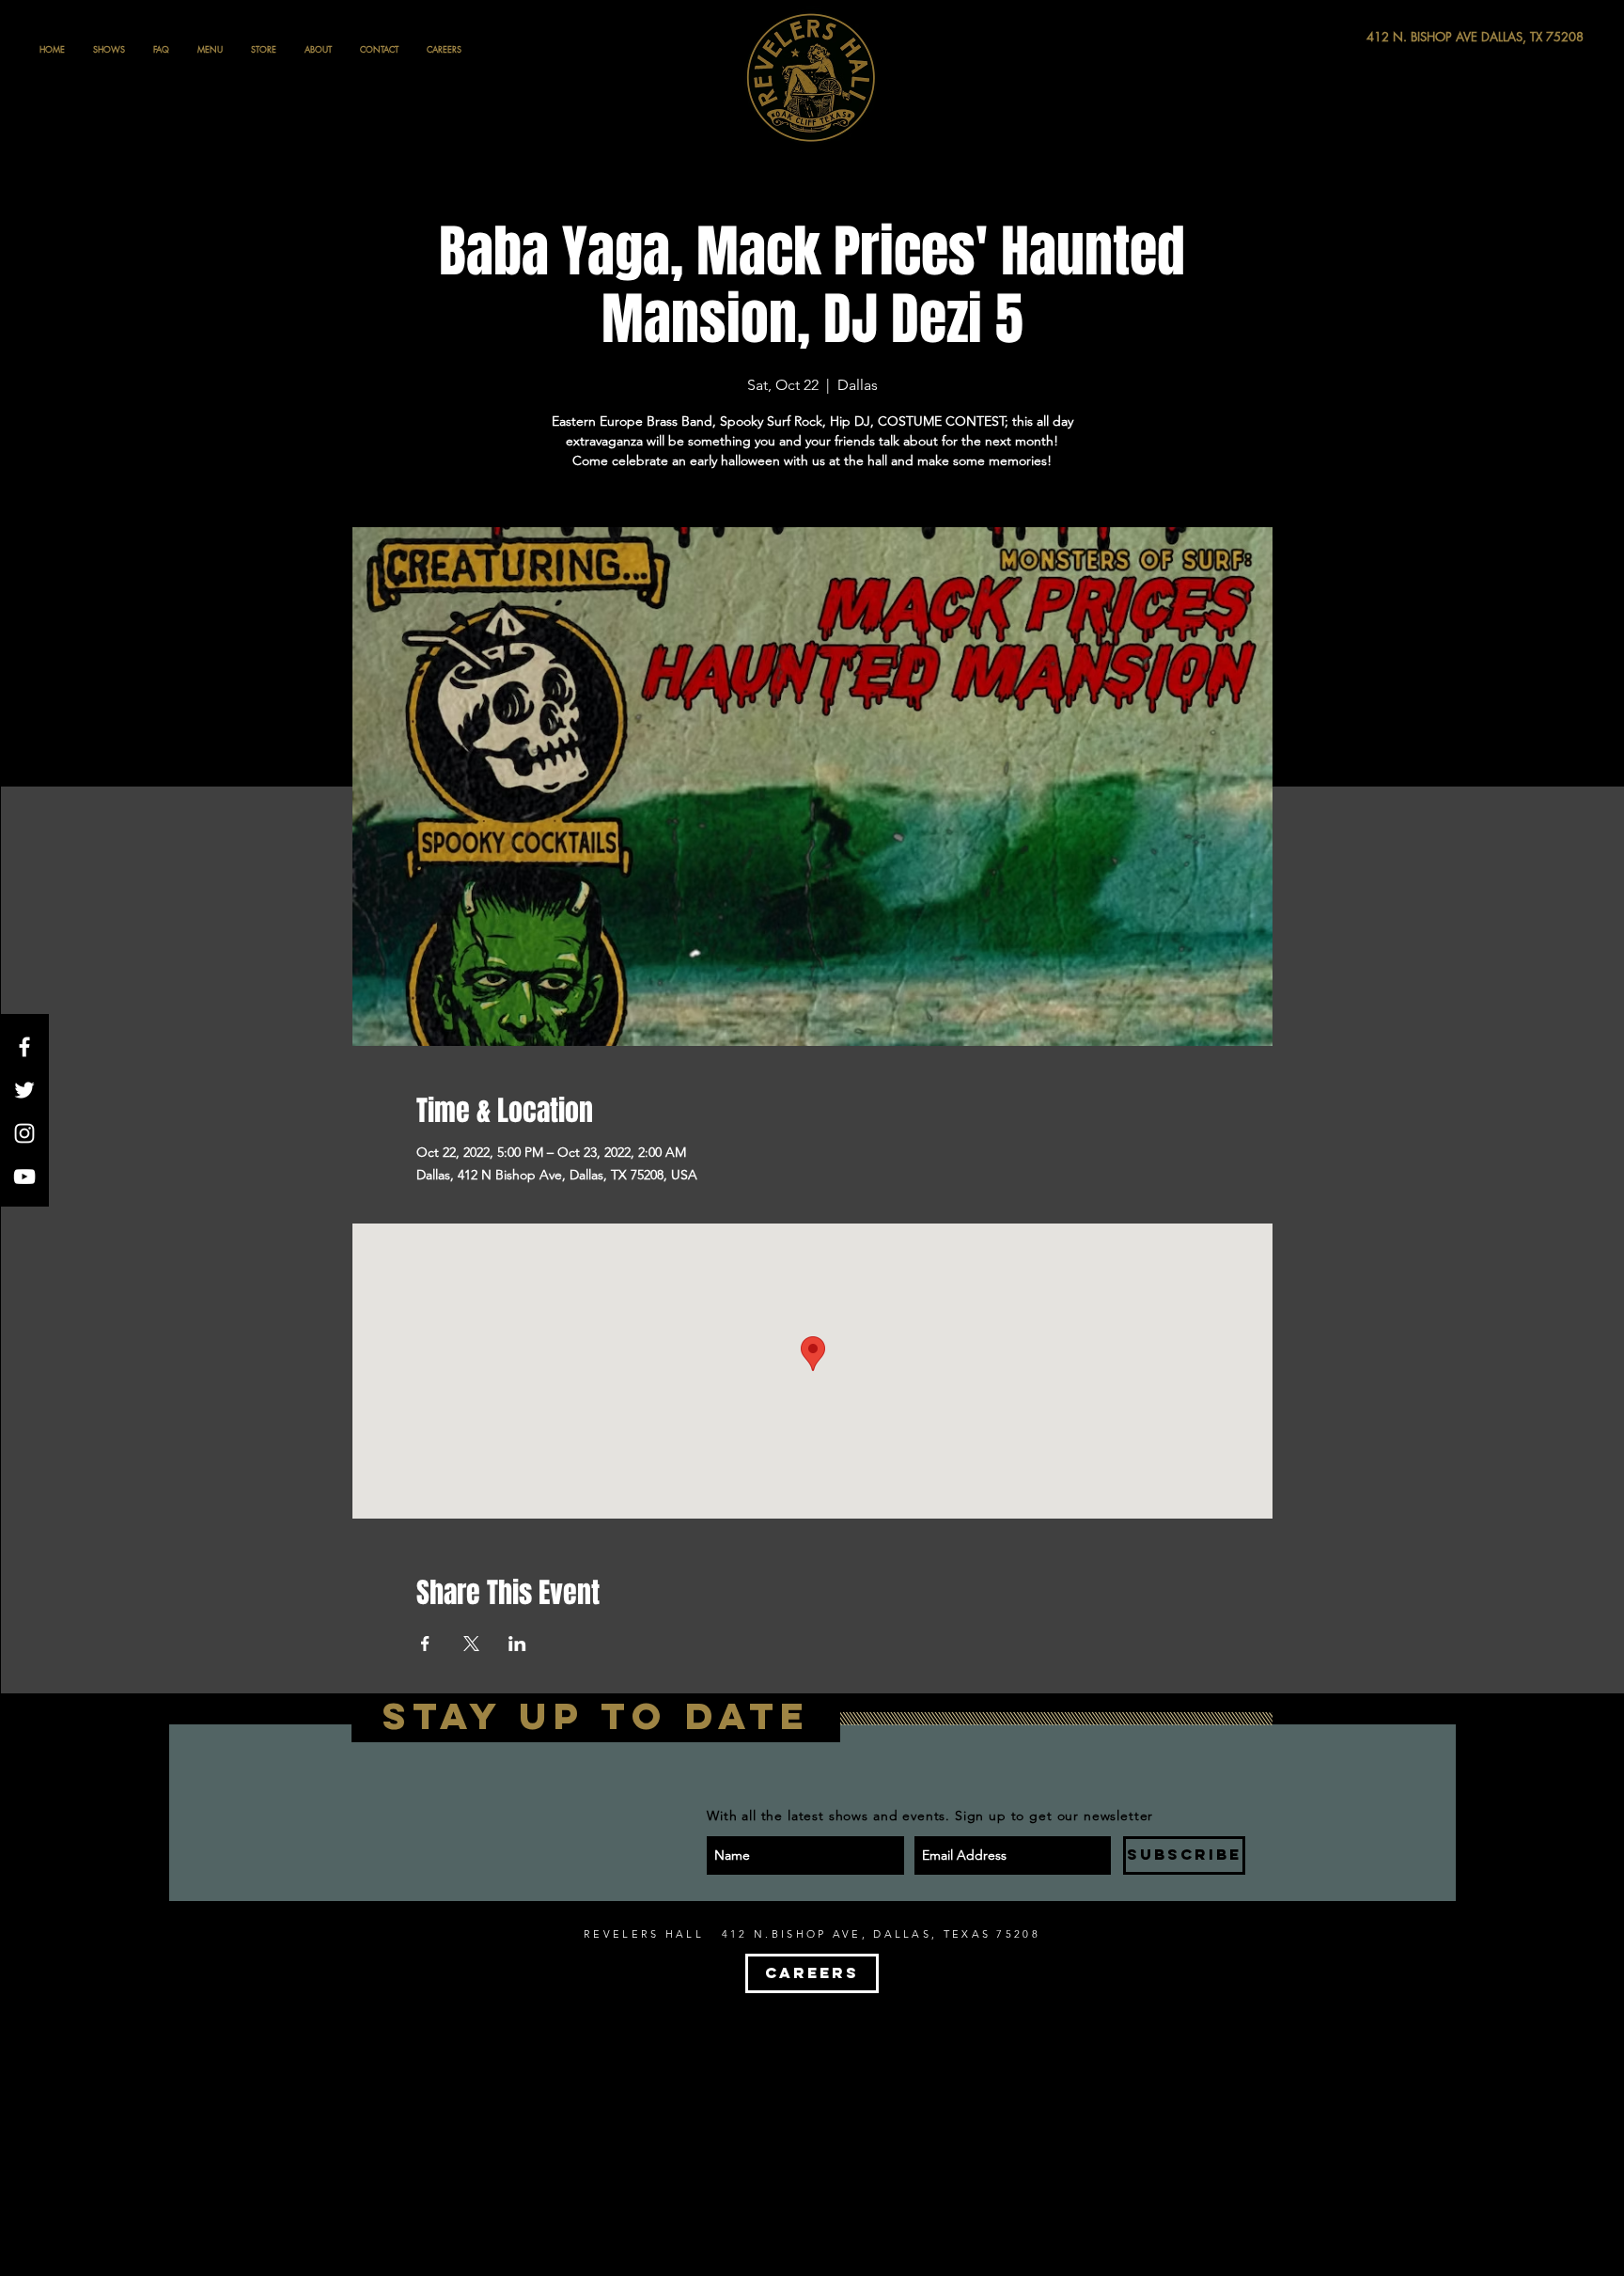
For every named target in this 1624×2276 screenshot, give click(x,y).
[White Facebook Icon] (24, 1047)
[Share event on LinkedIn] (517, 1644)
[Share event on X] (471, 1644)
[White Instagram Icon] (24, 1133)
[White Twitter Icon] (24, 1090)
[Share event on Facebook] (425, 1644)
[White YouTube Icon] (24, 1177)
